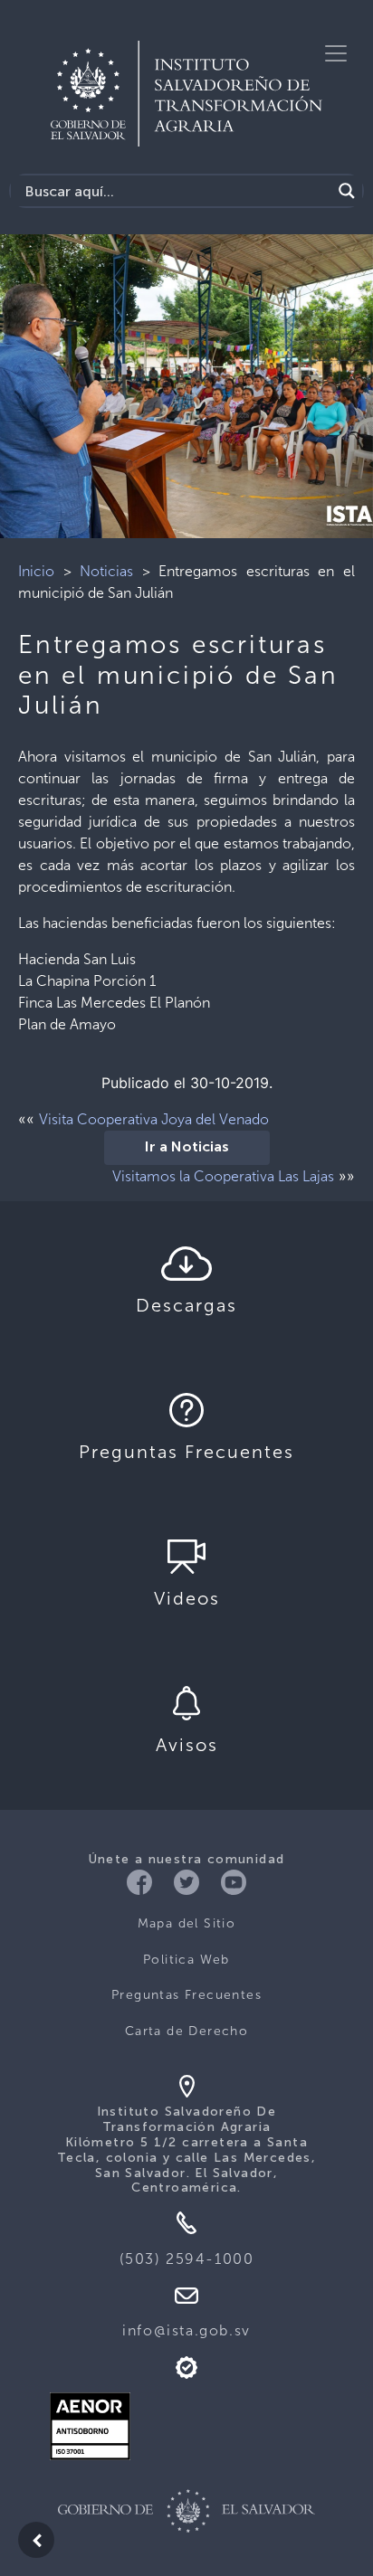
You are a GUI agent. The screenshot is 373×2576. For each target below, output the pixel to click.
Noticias (106, 571)
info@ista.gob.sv (186, 2330)
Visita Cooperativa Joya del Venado (154, 1119)
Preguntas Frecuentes (186, 1995)
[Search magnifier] (347, 191)
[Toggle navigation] (336, 53)
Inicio (36, 571)
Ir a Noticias (187, 1148)
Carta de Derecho (186, 2031)
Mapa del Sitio (187, 1923)
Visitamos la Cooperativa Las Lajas (223, 1176)
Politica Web (186, 1960)
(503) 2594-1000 (187, 2259)
